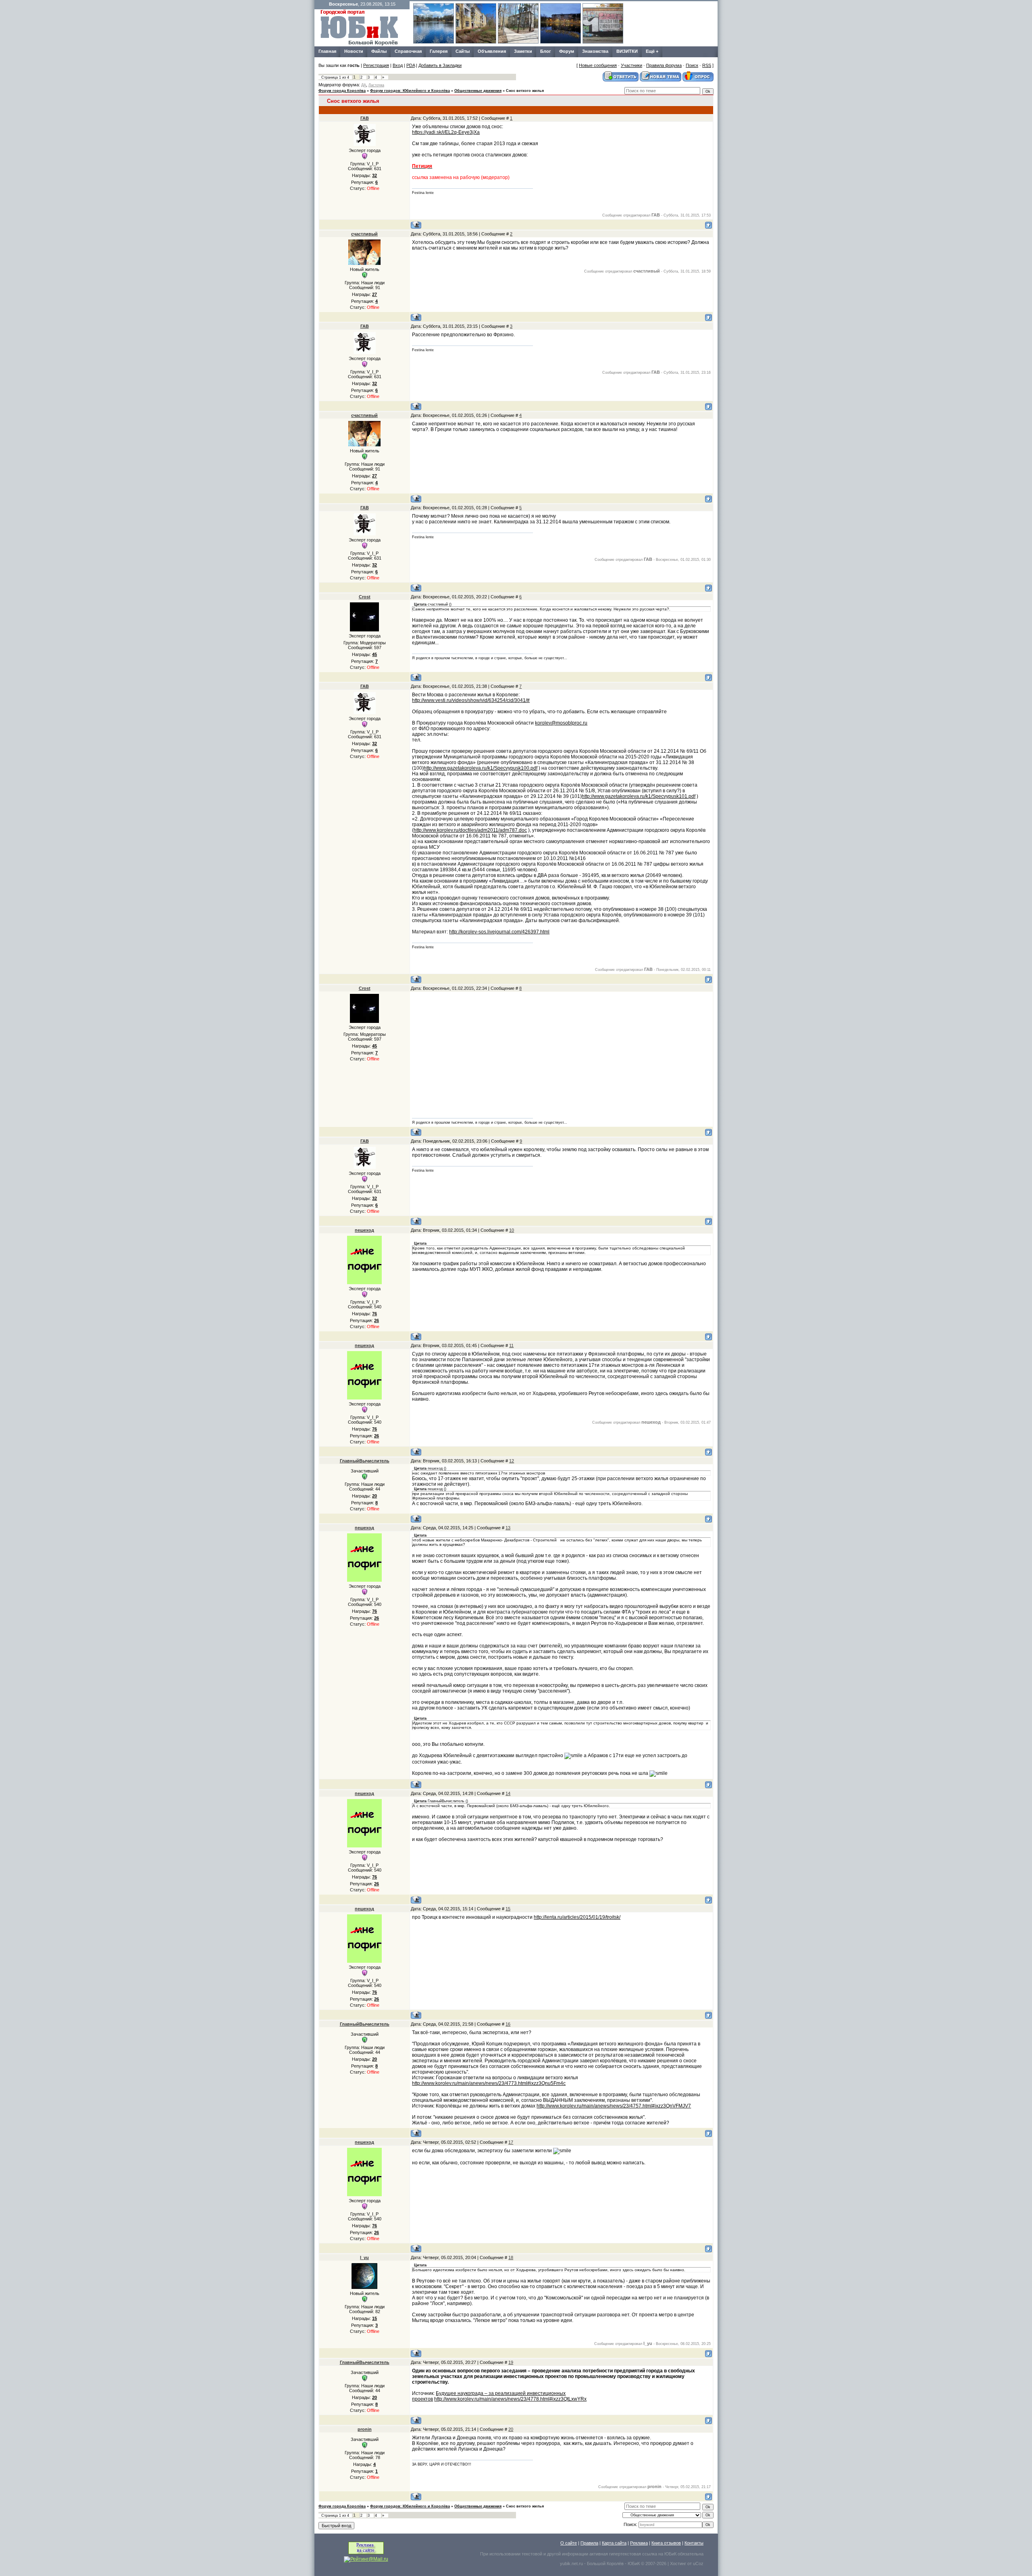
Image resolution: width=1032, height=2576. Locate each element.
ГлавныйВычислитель (365, 1461)
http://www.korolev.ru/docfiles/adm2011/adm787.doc (470, 830)
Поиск (692, 65)
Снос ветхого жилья (525, 91)
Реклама (639, 2543)
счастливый (364, 234)
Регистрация (376, 65)
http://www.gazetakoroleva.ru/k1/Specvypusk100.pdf (481, 768)
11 (511, 1345)
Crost (365, 597)
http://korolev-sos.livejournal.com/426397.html (499, 932)
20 (511, 2429)
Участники (631, 65)
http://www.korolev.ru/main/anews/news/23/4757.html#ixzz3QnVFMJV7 (614, 2106)
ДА (364, 85)
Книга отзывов (666, 2543)
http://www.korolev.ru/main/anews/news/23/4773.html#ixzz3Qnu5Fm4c (489, 2083)
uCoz (698, 2564)
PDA (411, 65)
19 (511, 2362)
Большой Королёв (605, 2564)
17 (511, 2142)
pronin (365, 2429)
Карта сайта (614, 2543)
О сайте (569, 2543)
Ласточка (376, 85)
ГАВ (365, 118)
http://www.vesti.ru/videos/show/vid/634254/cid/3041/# (471, 700)
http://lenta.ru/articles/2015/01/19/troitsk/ (577, 1917)
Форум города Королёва (342, 91)
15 (508, 1909)
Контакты (694, 2543)
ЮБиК (670, 2554)
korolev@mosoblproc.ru (561, 723)
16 (508, 2024)
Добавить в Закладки (440, 65)
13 (508, 1528)
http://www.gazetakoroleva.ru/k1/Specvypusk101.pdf (639, 796)
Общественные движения (478, 91)
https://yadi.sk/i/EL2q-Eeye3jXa (446, 132)
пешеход (364, 1230)
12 (512, 1461)
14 (508, 1793)
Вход (398, 65)
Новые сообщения (598, 65)
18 (511, 2257)
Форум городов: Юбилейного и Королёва (410, 91)
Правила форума (664, 65)
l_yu (364, 2257)
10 (512, 1230)
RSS (707, 65)
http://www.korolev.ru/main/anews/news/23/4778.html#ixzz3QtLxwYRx (510, 2399)
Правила (589, 2543)
